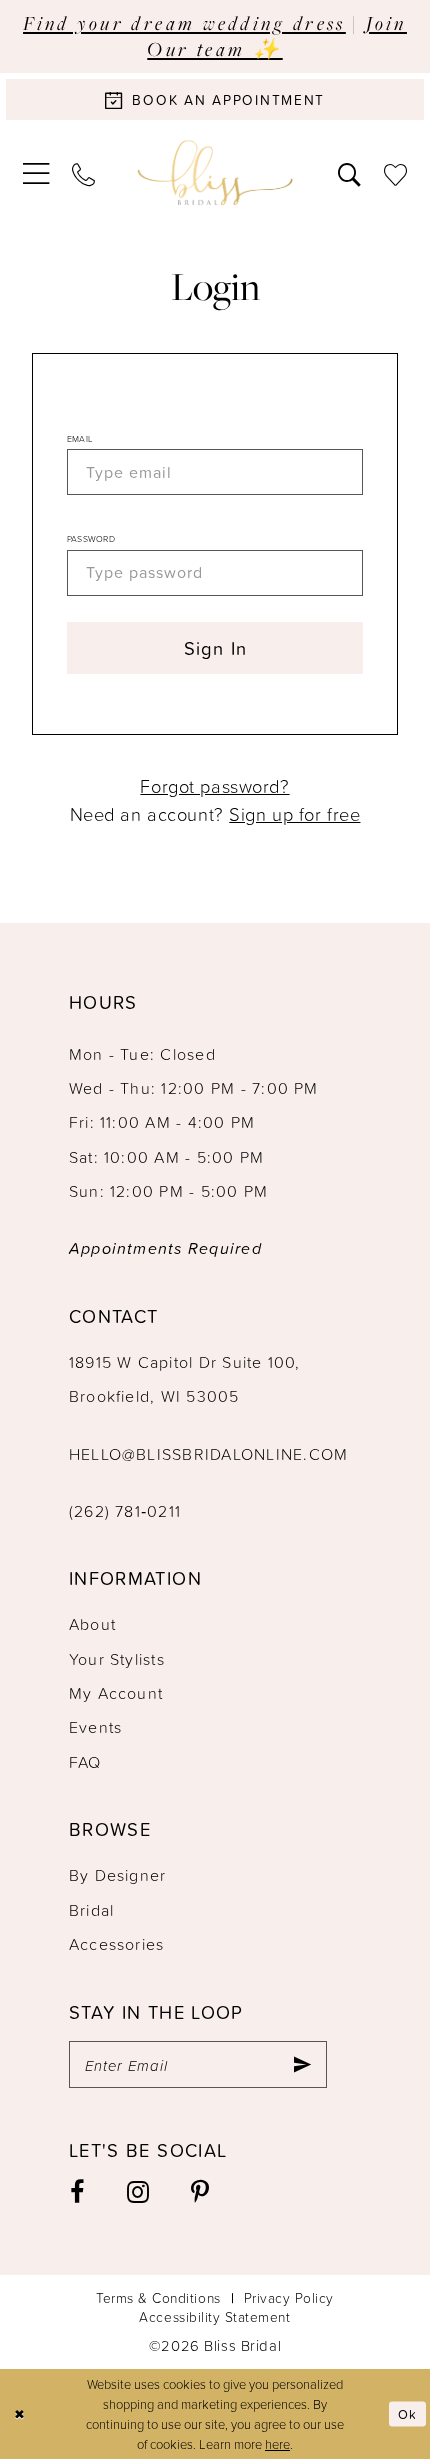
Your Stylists (117, 1659)
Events (95, 1727)
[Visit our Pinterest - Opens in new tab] (201, 2193)
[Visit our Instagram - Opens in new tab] (139, 2193)
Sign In (215, 648)
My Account (116, 1693)
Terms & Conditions (158, 2297)
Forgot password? (214, 786)
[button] (35, 173)
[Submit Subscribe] (302, 2065)
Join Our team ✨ (277, 35)
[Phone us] (83, 172)
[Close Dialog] (19, 2414)
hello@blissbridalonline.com (208, 1454)
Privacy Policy (289, 2297)
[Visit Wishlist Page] (396, 172)
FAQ (85, 1762)
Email (79, 438)
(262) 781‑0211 (125, 1511)
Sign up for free (294, 814)
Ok (407, 2413)
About (92, 1624)
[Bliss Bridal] (215, 173)
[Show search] (350, 172)
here (277, 2444)
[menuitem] (35, 173)
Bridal (91, 1910)
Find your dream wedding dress (184, 23)
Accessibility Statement (214, 2316)
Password (91, 538)
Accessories (117, 1944)
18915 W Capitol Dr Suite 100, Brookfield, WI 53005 (185, 1379)
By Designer (118, 1875)
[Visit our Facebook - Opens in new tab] (78, 2193)
